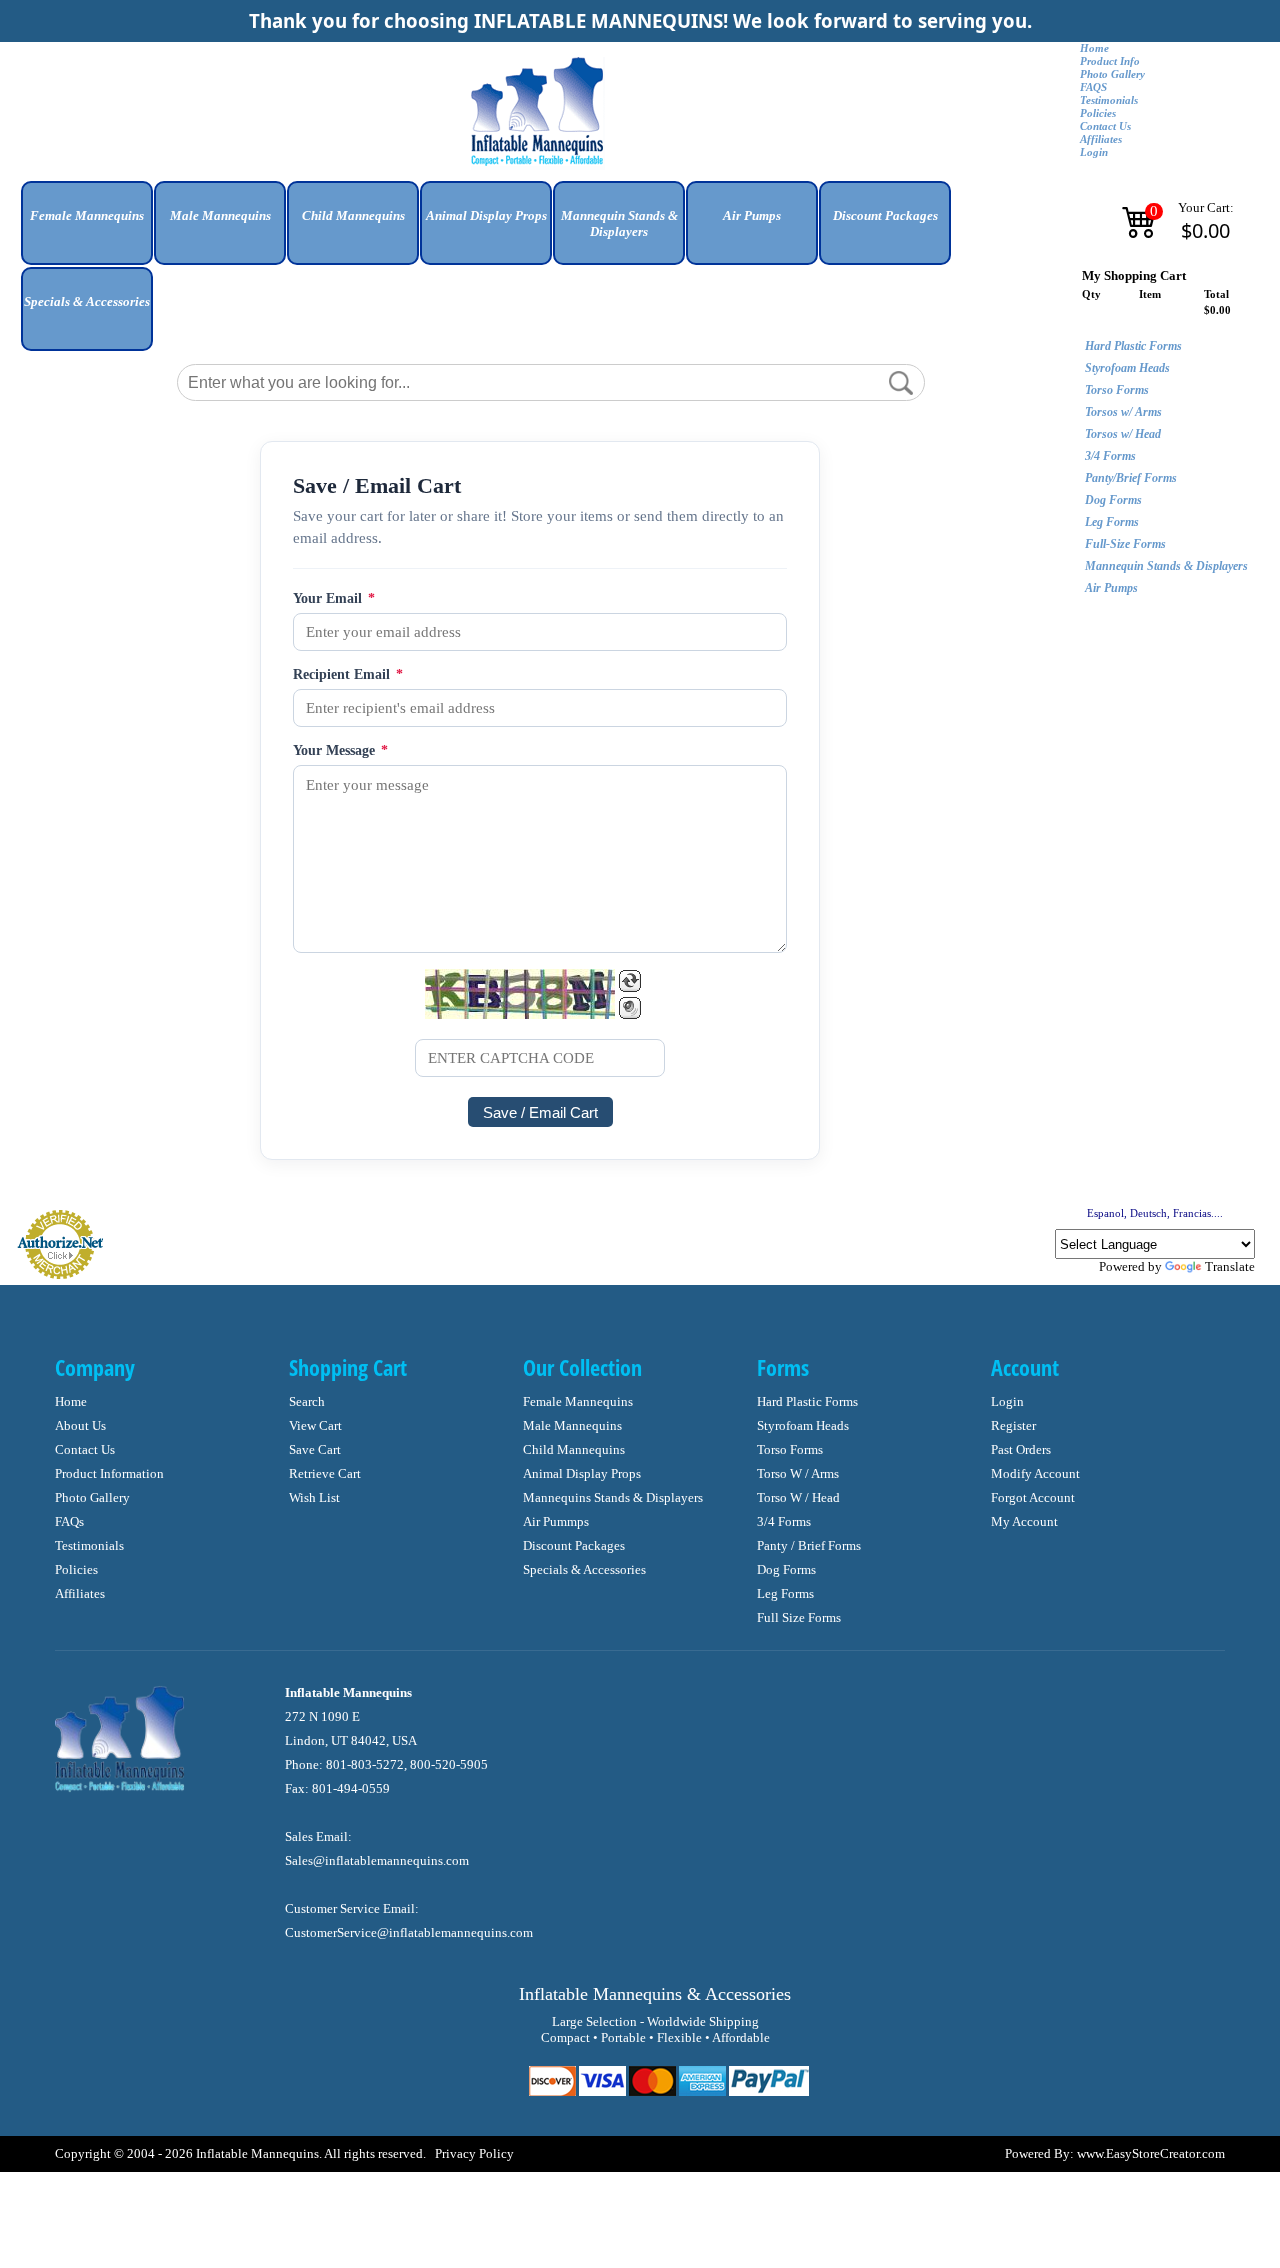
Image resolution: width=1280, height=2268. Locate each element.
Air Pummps (556, 1521)
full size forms (799, 1617)
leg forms (785, 1593)
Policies (1098, 113)
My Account (1024, 1521)
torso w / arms (798, 1473)
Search (307, 1401)
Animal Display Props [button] (486, 215)
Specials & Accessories (584, 1569)
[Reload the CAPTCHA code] (630, 981)
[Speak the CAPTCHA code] (630, 1008)
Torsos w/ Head (1123, 434)
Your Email (334, 598)
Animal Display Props (582, 1473)
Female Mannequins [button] (87, 215)
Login (1094, 152)
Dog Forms (1113, 500)
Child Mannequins (574, 1449)
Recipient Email (348, 674)
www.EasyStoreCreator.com (1151, 2153)
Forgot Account (1033, 1497)
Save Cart (315, 1449)
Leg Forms (1112, 522)
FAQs (69, 1521)
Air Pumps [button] (752, 215)
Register (1013, 1425)
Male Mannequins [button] (220, 215)
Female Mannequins (578, 1401)
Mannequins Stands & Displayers (613, 1497)
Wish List (314, 1497)
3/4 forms (784, 1521)
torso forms (790, 1449)
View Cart (315, 1425)
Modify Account (1035, 1473)
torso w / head (798, 1497)
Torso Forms (1117, 390)
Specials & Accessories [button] (87, 301)
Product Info (1110, 61)
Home (1094, 48)
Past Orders (1021, 1449)
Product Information (109, 1473)
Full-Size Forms (1125, 544)
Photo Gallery (1112, 74)
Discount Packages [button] (885, 215)
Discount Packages (574, 1545)
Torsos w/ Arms (1123, 412)
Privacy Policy (474, 2153)
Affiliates (1101, 139)
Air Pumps (1111, 588)
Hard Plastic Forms (1133, 346)
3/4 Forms (1110, 456)
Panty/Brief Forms (1131, 478)
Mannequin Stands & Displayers (1166, 566)
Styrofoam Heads (1127, 368)
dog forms (786, 1569)
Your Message (340, 750)
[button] (87, 230)
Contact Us (1105, 126)
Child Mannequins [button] (353, 215)
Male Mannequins (572, 1425)
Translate (1230, 1266)
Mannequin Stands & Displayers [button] (619, 223)
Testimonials (1109, 100)
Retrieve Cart (325, 1473)
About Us (80, 1425)
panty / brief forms (809, 1545)
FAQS (1093, 87)
